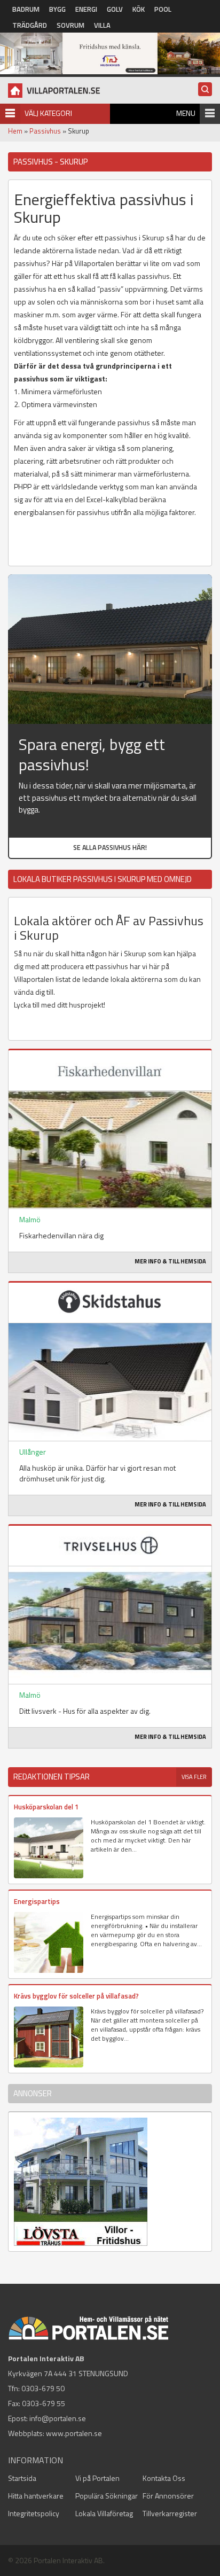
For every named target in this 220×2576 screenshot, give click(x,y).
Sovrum (70, 25)
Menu (186, 113)
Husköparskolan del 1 (46, 1807)
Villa (102, 25)
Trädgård (30, 25)
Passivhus (45, 131)
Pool (163, 9)
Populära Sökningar (107, 2496)
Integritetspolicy (34, 2513)
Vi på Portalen (97, 2478)
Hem (15, 131)
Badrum (26, 9)
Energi (86, 9)
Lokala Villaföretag (104, 2513)
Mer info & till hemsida (170, 1261)
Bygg (57, 9)
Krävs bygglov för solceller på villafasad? (76, 1996)
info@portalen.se (58, 2418)
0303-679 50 (43, 2388)
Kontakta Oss (164, 2478)
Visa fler (194, 1777)
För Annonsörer (168, 2496)
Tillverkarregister (170, 2513)
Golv (115, 9)
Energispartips (37, 1901)
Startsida (22, 2478)
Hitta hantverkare (36, 2496)
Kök (139, 9)
